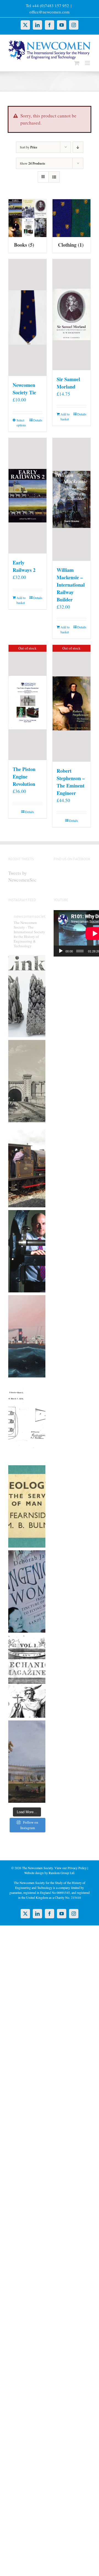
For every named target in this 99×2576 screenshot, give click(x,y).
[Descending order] (78, 147)
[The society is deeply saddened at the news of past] (27, 1251)
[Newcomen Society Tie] (28, 318)
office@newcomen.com (50, 12)
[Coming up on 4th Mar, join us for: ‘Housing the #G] (27, 1762)
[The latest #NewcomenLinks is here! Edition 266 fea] (27, 996)
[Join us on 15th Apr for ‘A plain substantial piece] (27, 1336)
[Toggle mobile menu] (88, 63)
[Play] (61, 951)
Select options (21, 423)
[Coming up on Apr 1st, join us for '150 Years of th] (27, 1421)
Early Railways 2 (24, 566)
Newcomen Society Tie (24, 389)
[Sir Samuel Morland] (71, 315)
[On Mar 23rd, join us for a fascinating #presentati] (27, 1506)
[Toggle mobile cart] (77, 63)
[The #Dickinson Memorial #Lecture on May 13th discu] (27, 1081)
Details (38, 420)
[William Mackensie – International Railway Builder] (71, 499)
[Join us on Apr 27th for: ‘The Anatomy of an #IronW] (27, 1166)
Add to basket (65, 417)
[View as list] (54, 177)
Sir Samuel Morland (68, 383)
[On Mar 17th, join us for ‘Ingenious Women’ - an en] (27, 1591)
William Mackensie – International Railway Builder (71, 585)
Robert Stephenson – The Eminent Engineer (71, 782)
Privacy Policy (77, 1868)
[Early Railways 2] (28, 496)
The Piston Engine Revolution (24, 777)
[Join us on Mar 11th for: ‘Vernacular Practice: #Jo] (27, 1677)
